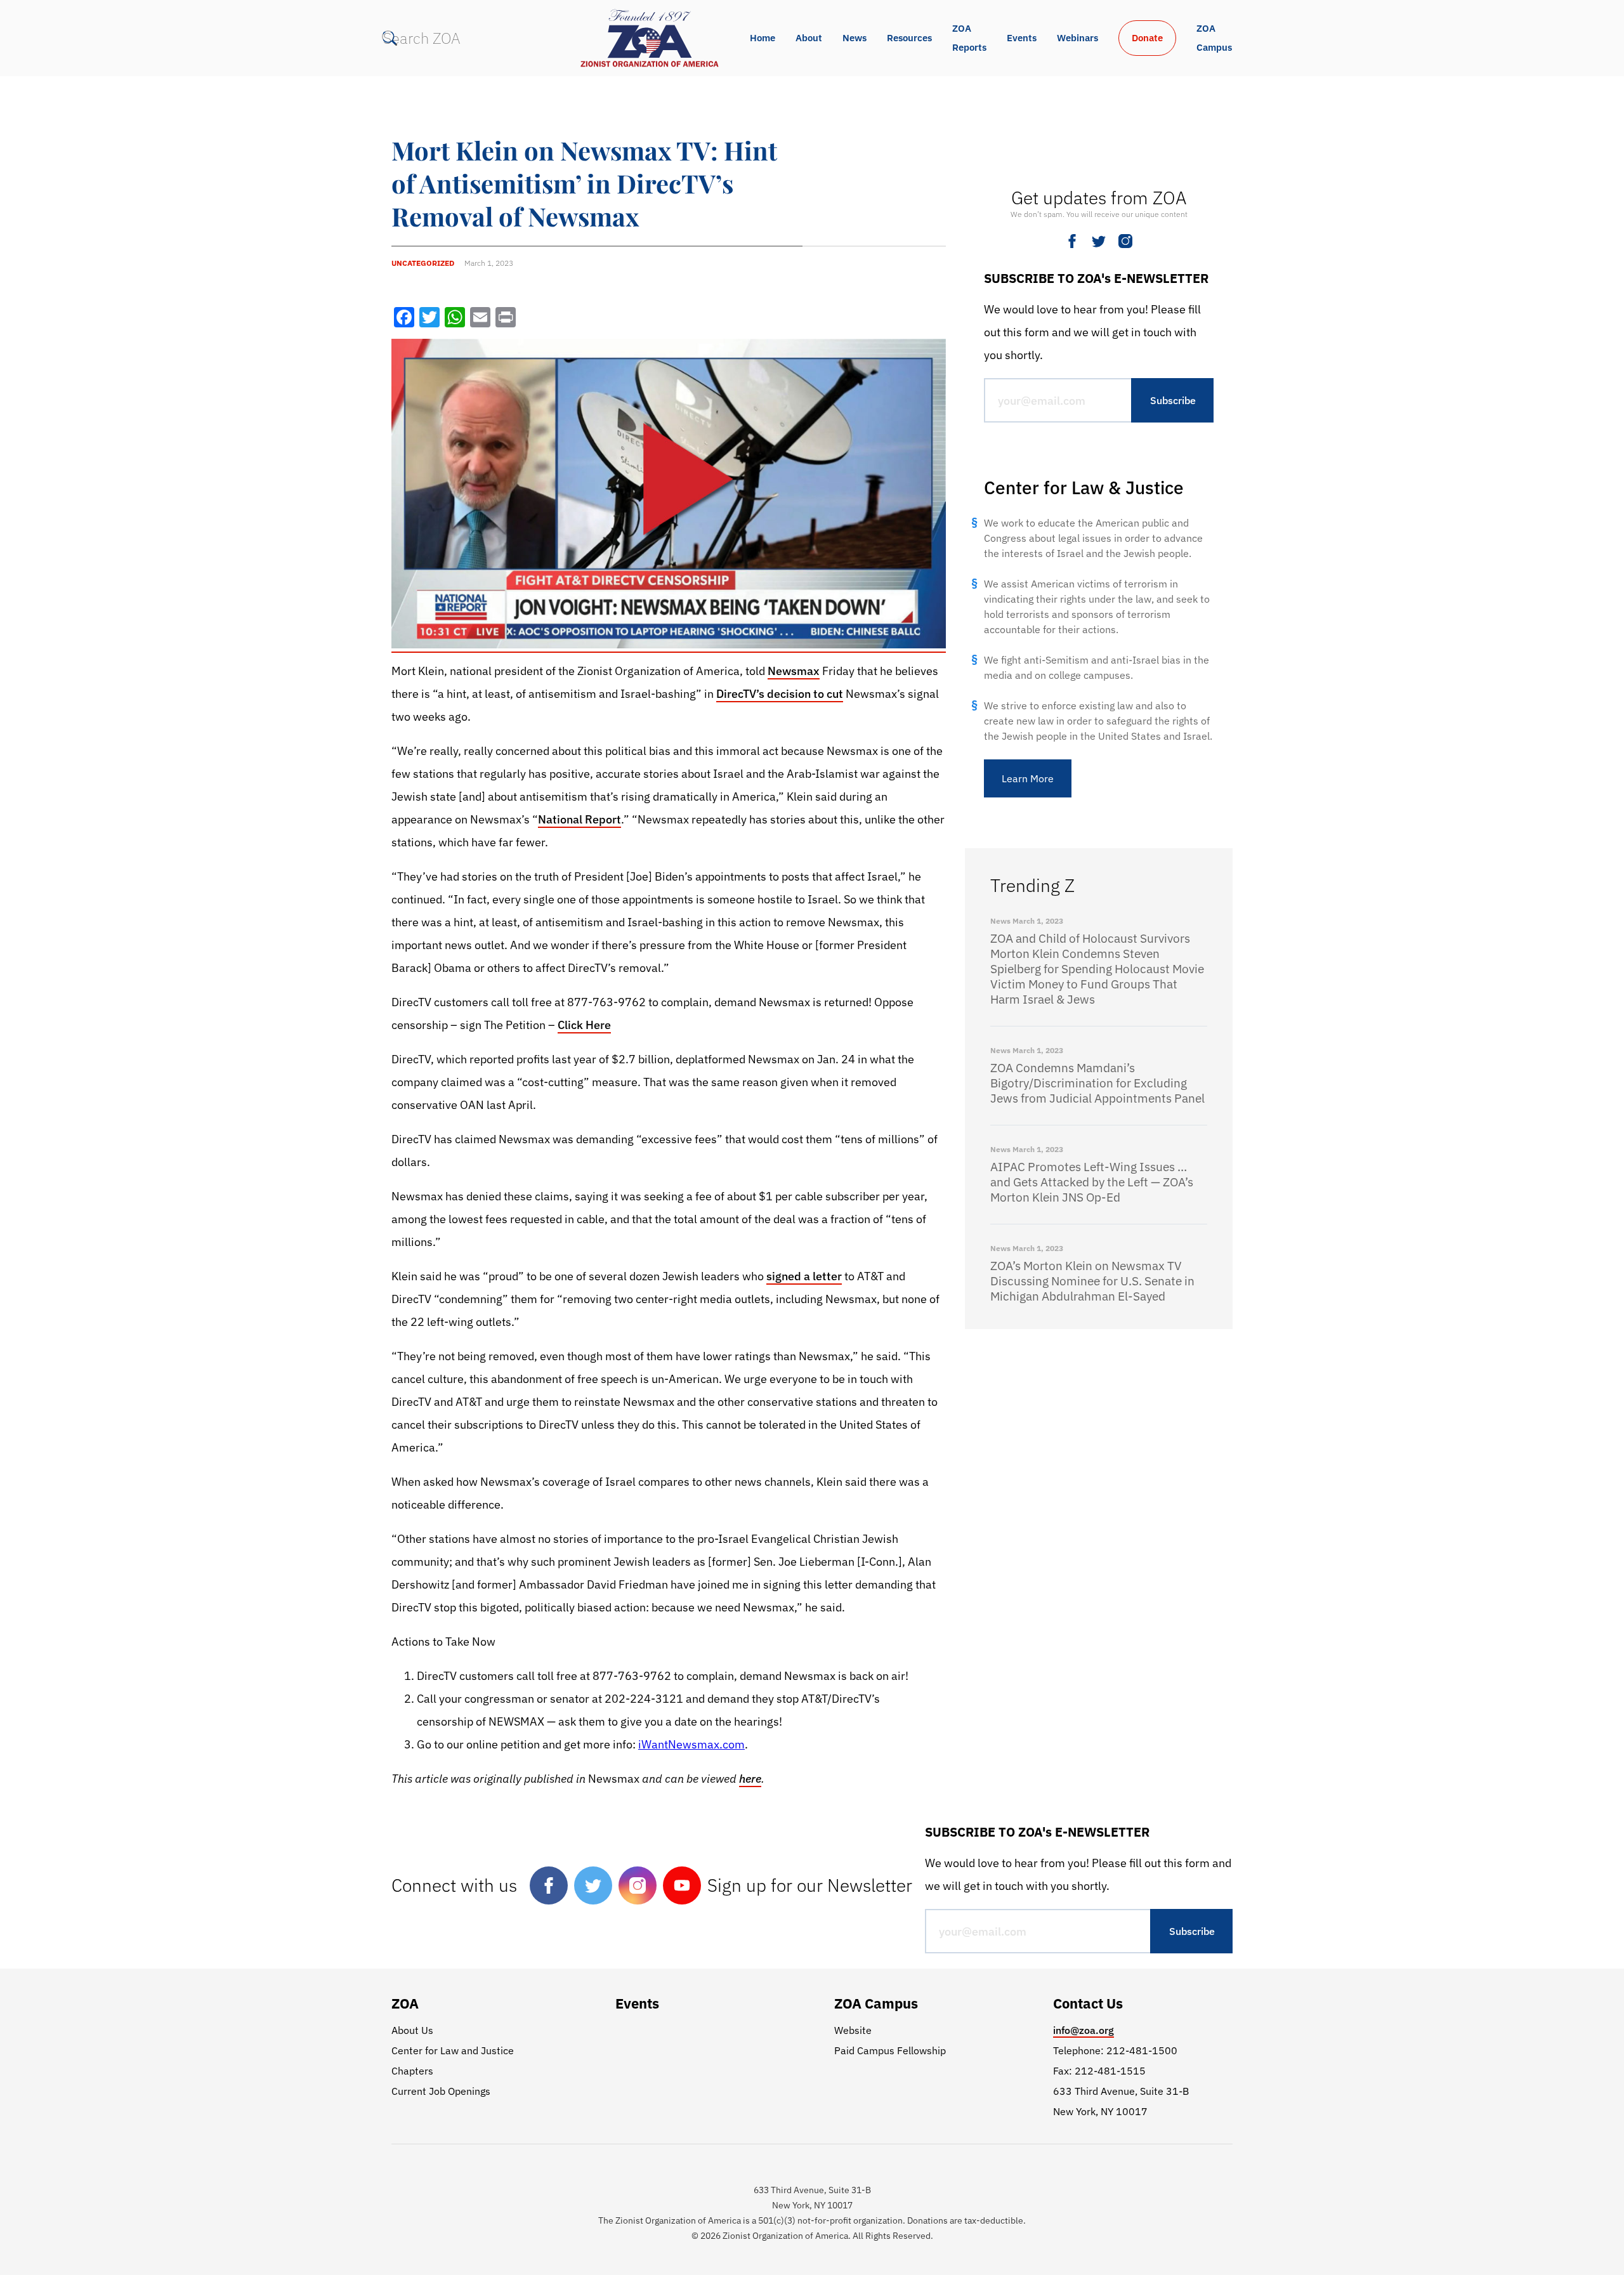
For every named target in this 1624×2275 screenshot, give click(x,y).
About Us (412, 2030)
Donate (1147, 38)
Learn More (1028, 778)
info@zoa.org (1084, 2030)
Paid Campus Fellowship (890, 2050)
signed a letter (804, 1276)
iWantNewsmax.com (691, 1744)
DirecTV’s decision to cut (780, 694)
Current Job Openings (441, 2091)
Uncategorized (423, 263)
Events (1022, 38)
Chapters (412, 2071)
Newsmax (794, 671)
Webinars (1077, 38)
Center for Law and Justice (453, 2050)
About (809, 38)
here (750, 1779)
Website (853, 2030)
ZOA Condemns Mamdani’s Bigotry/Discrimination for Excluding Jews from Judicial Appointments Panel (1097, 1083)
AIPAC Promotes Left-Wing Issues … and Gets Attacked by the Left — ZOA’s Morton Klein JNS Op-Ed (1092, 1182)
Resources (909, 38)
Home (763, 38)
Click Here (584, 1025)
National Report (580, 819)
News (855, 38)
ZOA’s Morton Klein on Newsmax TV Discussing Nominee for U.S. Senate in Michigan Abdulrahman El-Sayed (1092, 1281)
